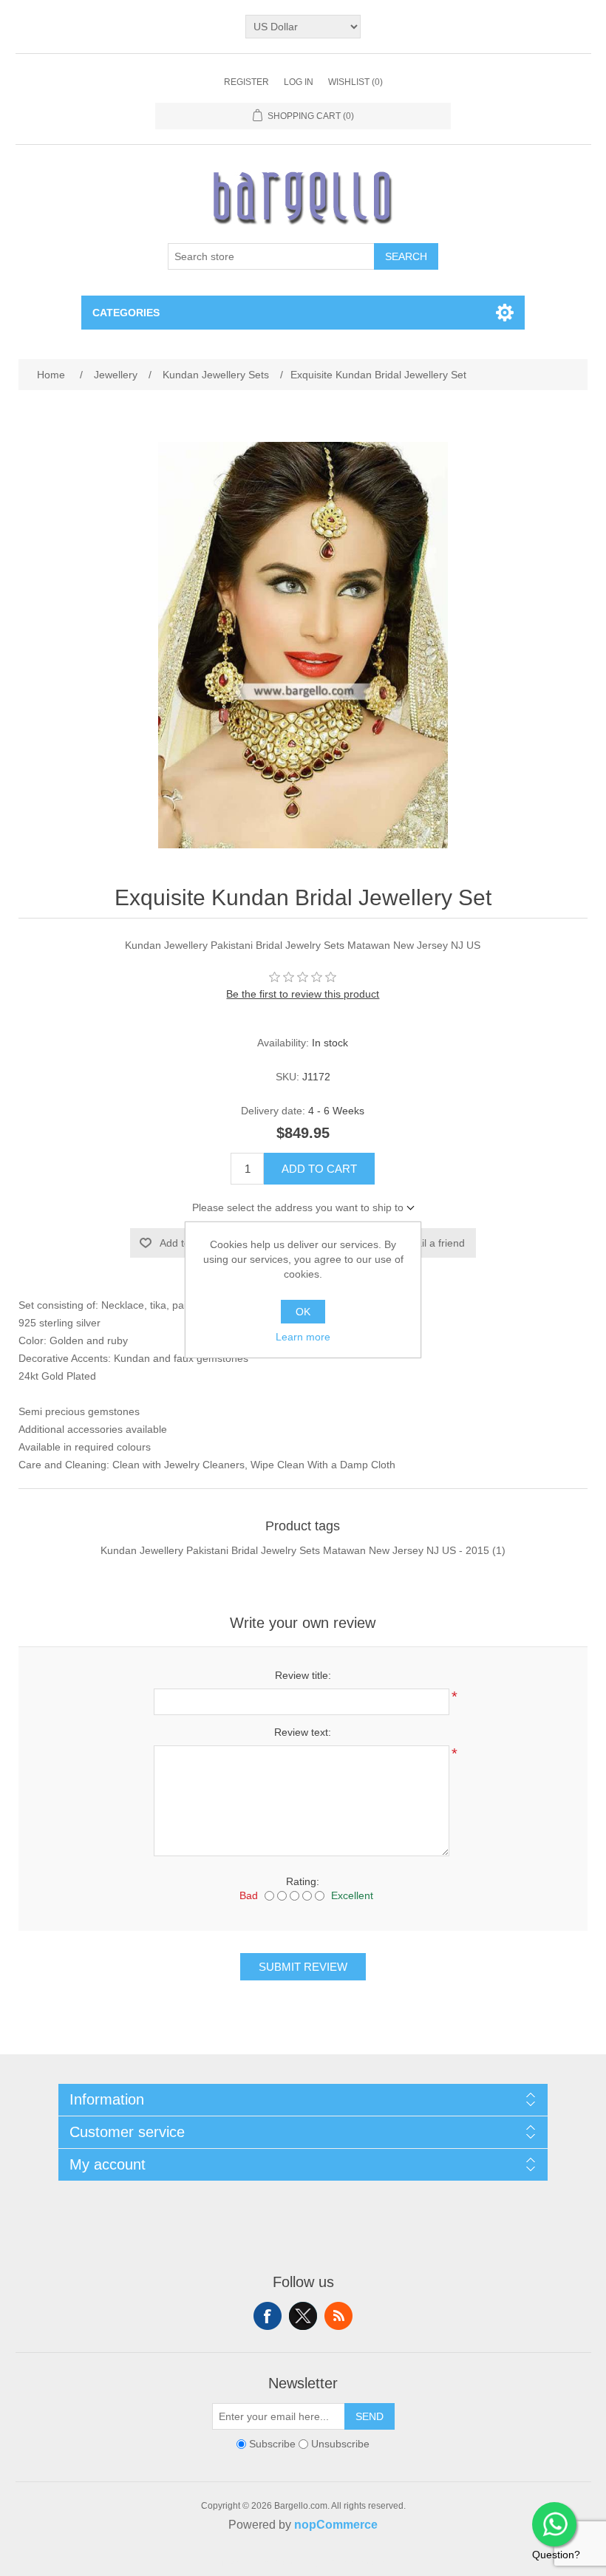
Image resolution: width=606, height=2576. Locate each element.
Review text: (303, 1732)
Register (246, 82)
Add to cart (319, 1169)
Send (370, 2416)
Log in (299, 82)
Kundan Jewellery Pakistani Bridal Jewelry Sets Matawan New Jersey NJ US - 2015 (295, 1550)
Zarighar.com (357, 2563)
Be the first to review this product (303, 994)
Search (406, 256)
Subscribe (272, 2444)
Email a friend (433, 1243)
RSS (338, 2316)
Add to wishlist (193, 1243)
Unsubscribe (340, 2444)
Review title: (303, 1675)
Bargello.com (280, 2563)
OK (303, 1312)
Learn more (303, 1337)
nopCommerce (336, 2525)
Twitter (303, 2316)
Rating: (303, 1881)
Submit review (303, 1967)
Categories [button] (126, 313)
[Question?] (554, 2524)
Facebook (268, 2316)
